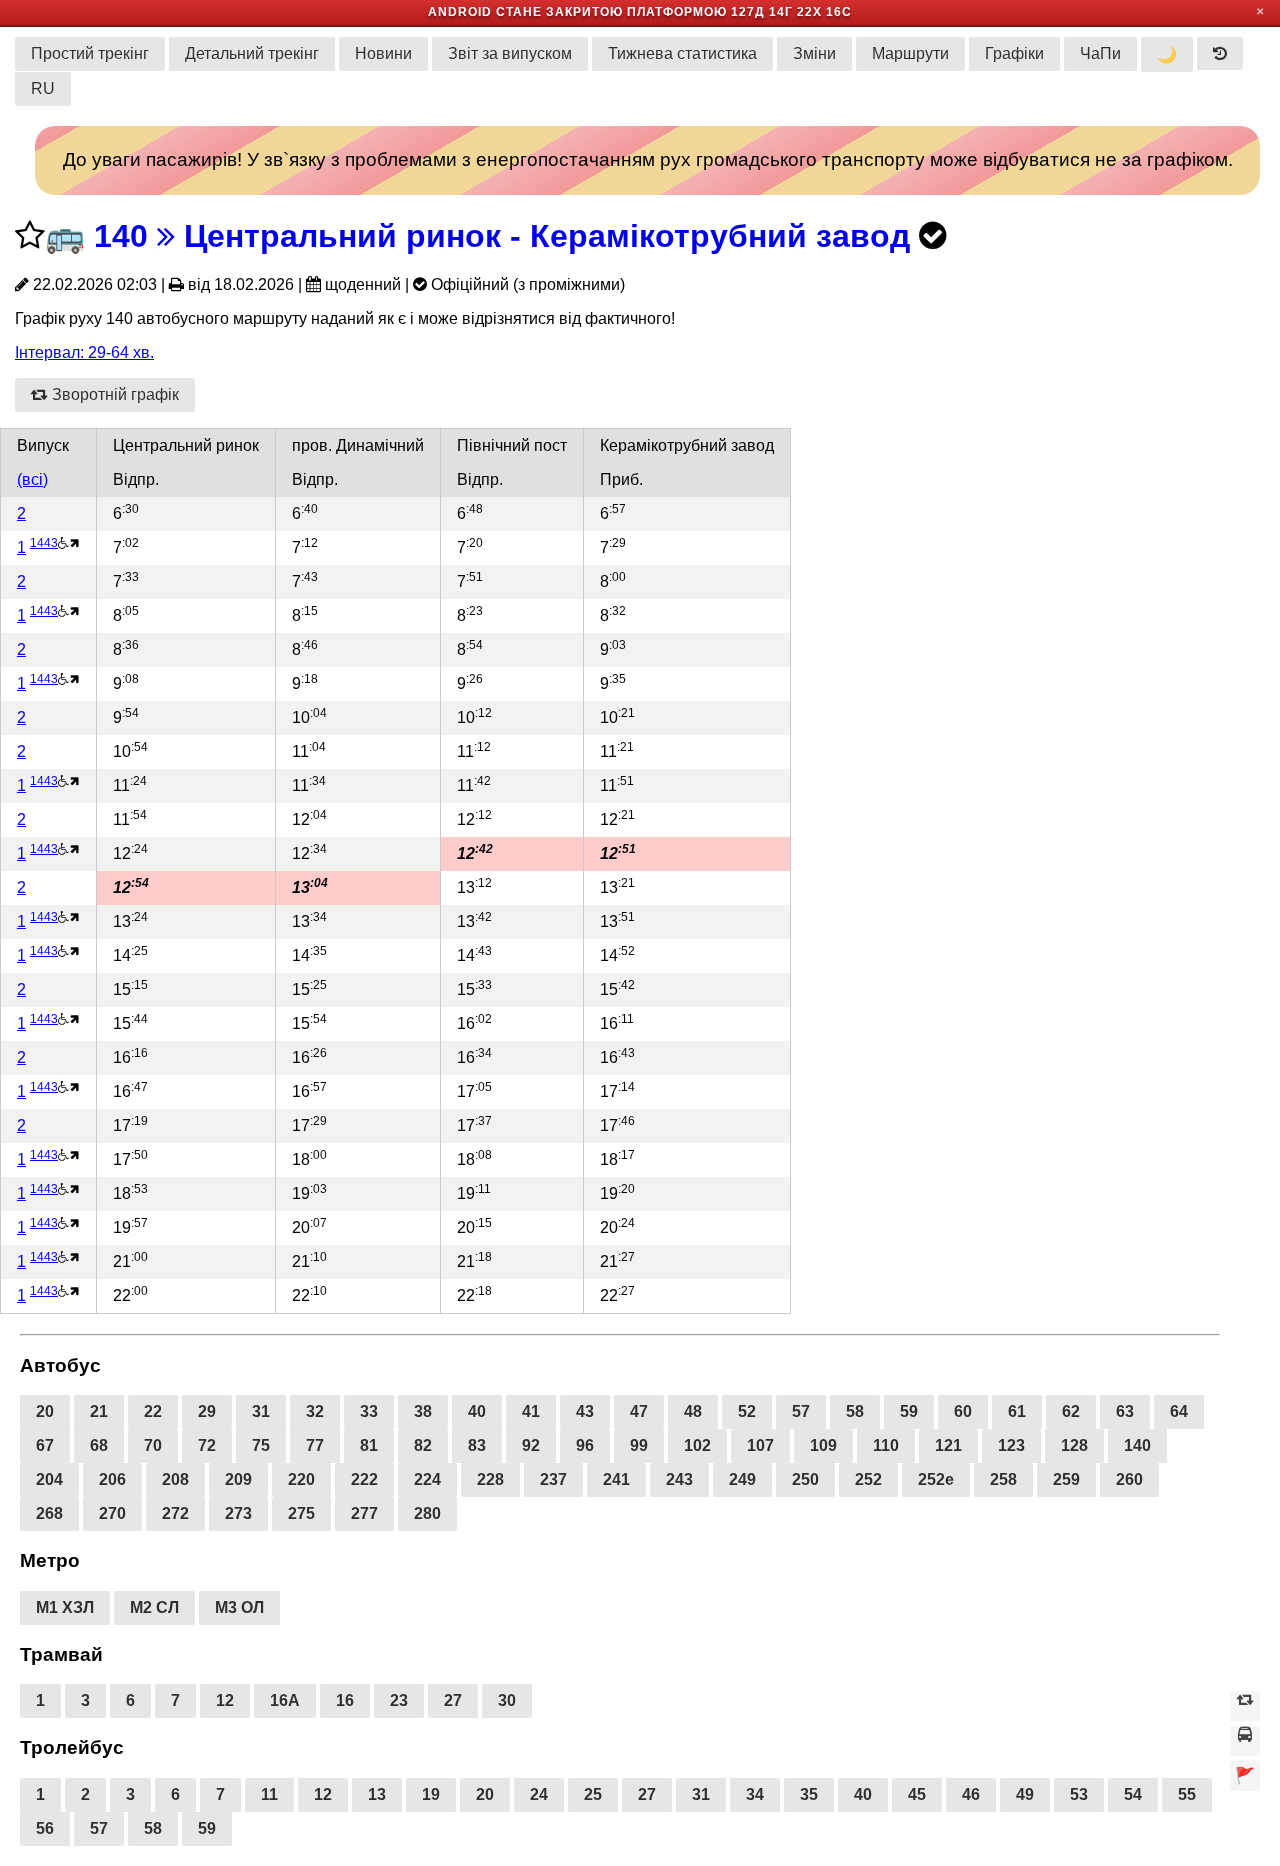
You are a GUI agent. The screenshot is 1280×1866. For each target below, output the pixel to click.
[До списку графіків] (1245, 1741)
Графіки (1014, 53)
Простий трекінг (90, 53)
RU (43, 88)
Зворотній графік (113, 394)
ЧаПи (1100, 53)
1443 (44, 543)
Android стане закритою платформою (577, 12)
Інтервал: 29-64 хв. (84, 352)
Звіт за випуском (510, 53)
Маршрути (910, 53)
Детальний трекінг (252, 53)
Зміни (814, 53)
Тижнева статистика (682, 53)
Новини (383, 53)
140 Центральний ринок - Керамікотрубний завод (502, 236)
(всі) (32, 479)
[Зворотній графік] (1245, 1706)
